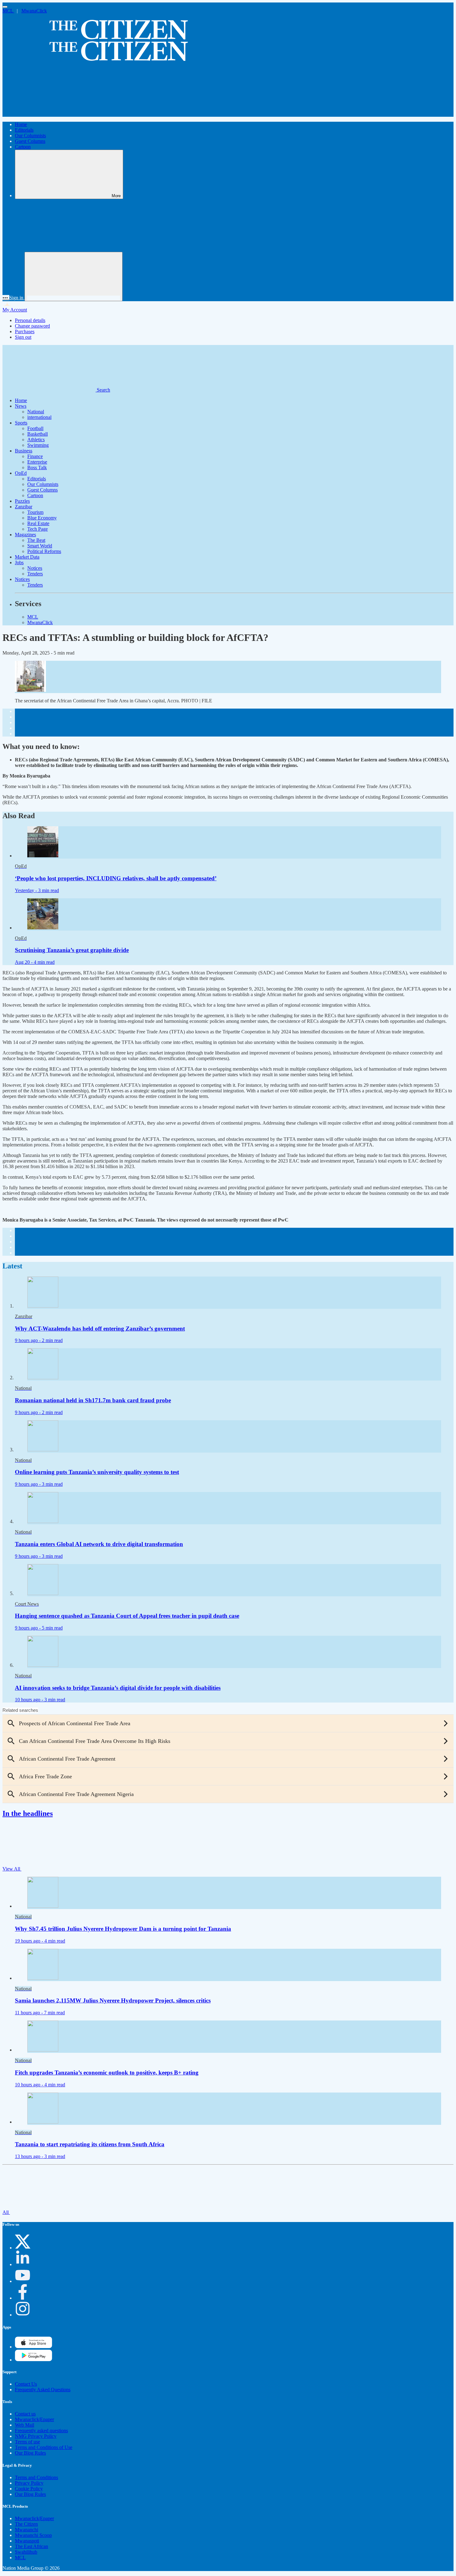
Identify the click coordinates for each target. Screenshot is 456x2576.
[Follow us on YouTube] (23, 2281)
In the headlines (28, 1813)
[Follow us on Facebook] (23, 2298)
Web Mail (25, 2425)
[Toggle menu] (5, 7)
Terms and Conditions (36, 2477)
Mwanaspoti (27, 2541)
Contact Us (26, 2384)
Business (24, 451)
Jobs (19, 562)
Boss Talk (37, 467)
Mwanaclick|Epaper (34, 2419)
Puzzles (22, 501)
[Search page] (49, 114)
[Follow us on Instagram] (23, 2315)
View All (12, 1869)
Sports (21, 423)
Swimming (38, 445)
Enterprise (37, 462)
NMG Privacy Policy (36, 2436)
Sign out (23, 337)
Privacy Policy (29, 2483)
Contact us (25, 2414)
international (39, 417)
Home (21, 124)
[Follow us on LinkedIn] (23, 2264)
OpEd (21, 473)
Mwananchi (27, 2530)
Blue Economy (42, 518)
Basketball (38, 434)
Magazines (25, 535)
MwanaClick (34, 11)
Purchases (25, 331)
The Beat (36, 540)
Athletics (36, 440)
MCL (8, 11)
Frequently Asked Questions (43, 2390)
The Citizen (26, 2524)
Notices (35, 568)
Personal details (30, 320)
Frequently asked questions (41, 2431)
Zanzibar (24, 507)
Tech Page (38, 529)
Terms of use (27, 2442)
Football (35, 428)
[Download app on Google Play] (34, 2347)
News (21, 406)
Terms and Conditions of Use (44, 2447)
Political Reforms (44, 551)
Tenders (35, 574)
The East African (31, 2546)
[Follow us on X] (23, 2248)
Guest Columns (30, 141)
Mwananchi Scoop (33, 2535)
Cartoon (23, 147)
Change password (32, 326)
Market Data (27, 557)
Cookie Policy (29, 2489)
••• (6, 298)
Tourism (35, 512)
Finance (35, 456)
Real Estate (38, 523)
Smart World (40, 546)
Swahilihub (26, 2552)
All (6, 2212)
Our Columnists (30, 136)
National (36, 412)
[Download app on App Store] (34, 2360)
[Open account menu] (74, 277)
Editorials (24, 130)
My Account (15, 310)
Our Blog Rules (30, 2453)
